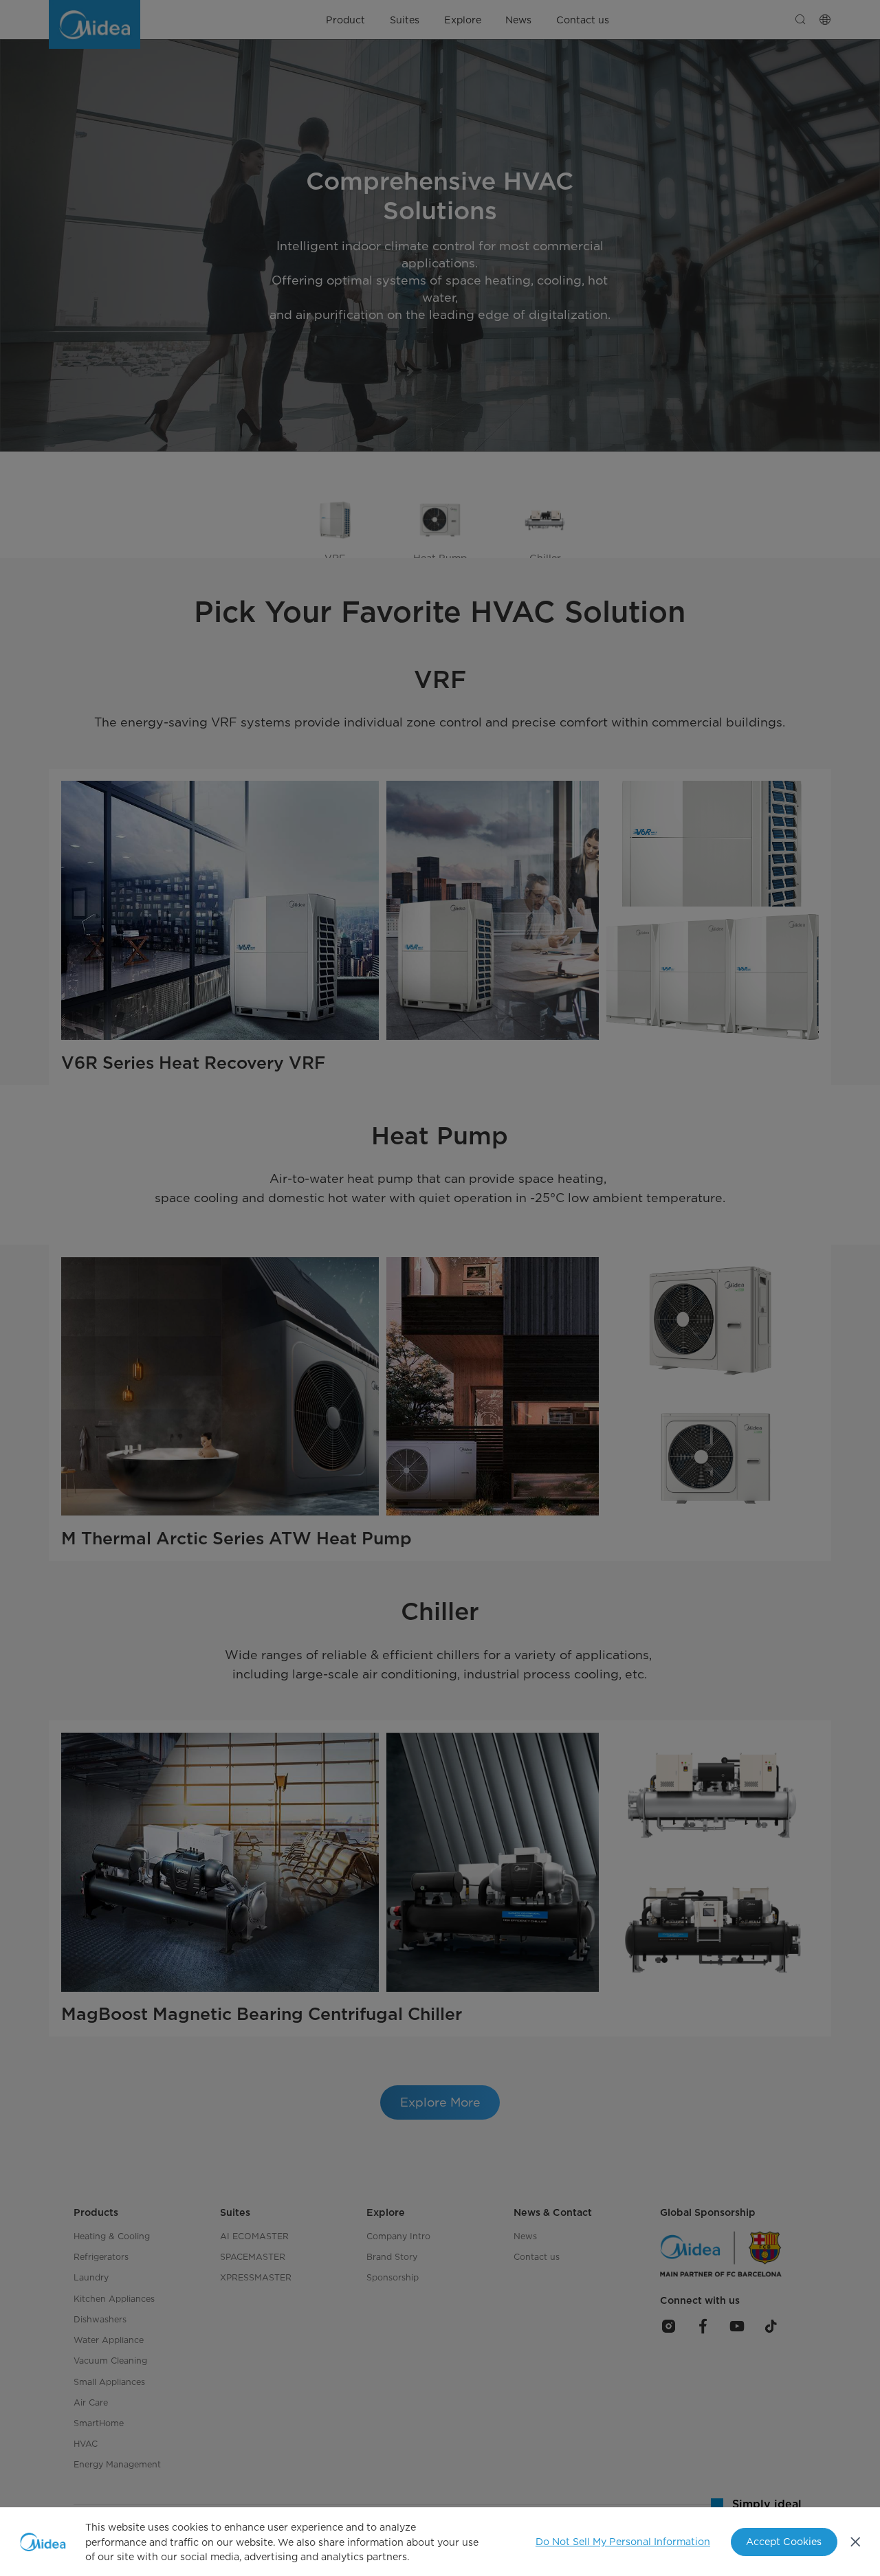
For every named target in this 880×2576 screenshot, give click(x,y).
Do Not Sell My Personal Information (623, 2541)
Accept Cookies (784, 2541)
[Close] (856, 2542)
